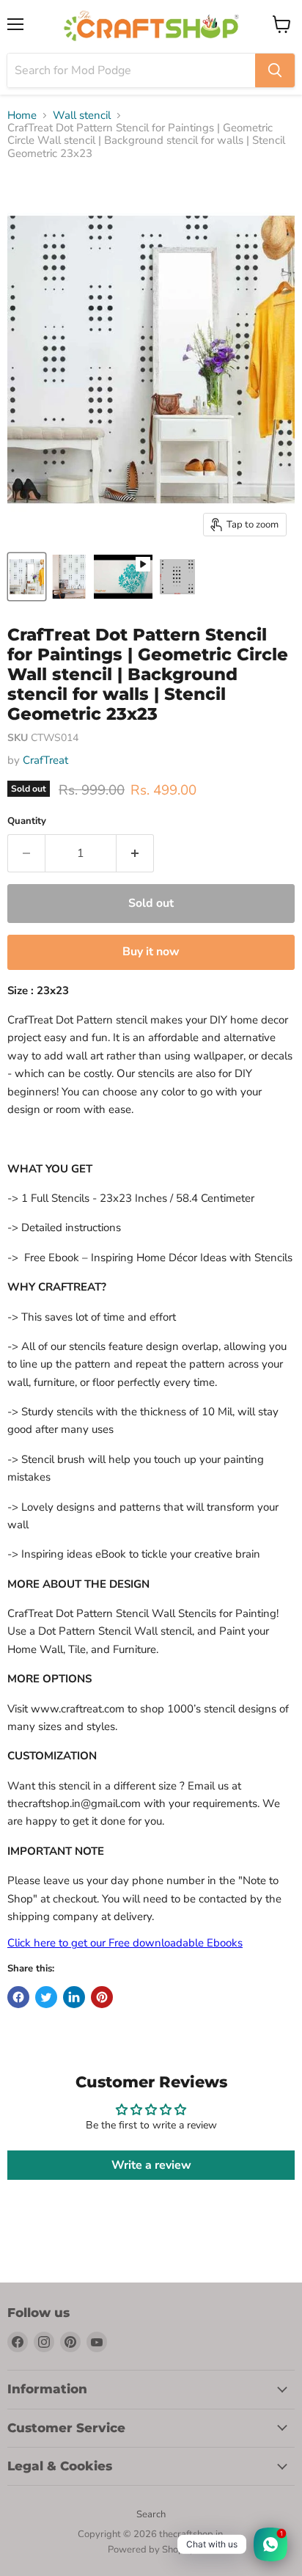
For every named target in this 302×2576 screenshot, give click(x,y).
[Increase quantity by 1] (135, 853)
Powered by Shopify (151, 2550)
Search (151, 2514)
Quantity (27, 821)
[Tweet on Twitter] (46, 1997)
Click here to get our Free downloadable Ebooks (125, 1943)
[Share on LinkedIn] (74, 1997)
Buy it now (151, 952)
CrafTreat (45, 760)
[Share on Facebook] (18, 1997)
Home (22, 116)
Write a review (151, 2165)
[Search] (275, 70)
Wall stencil (82, 116)
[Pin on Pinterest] (102, 1997)
